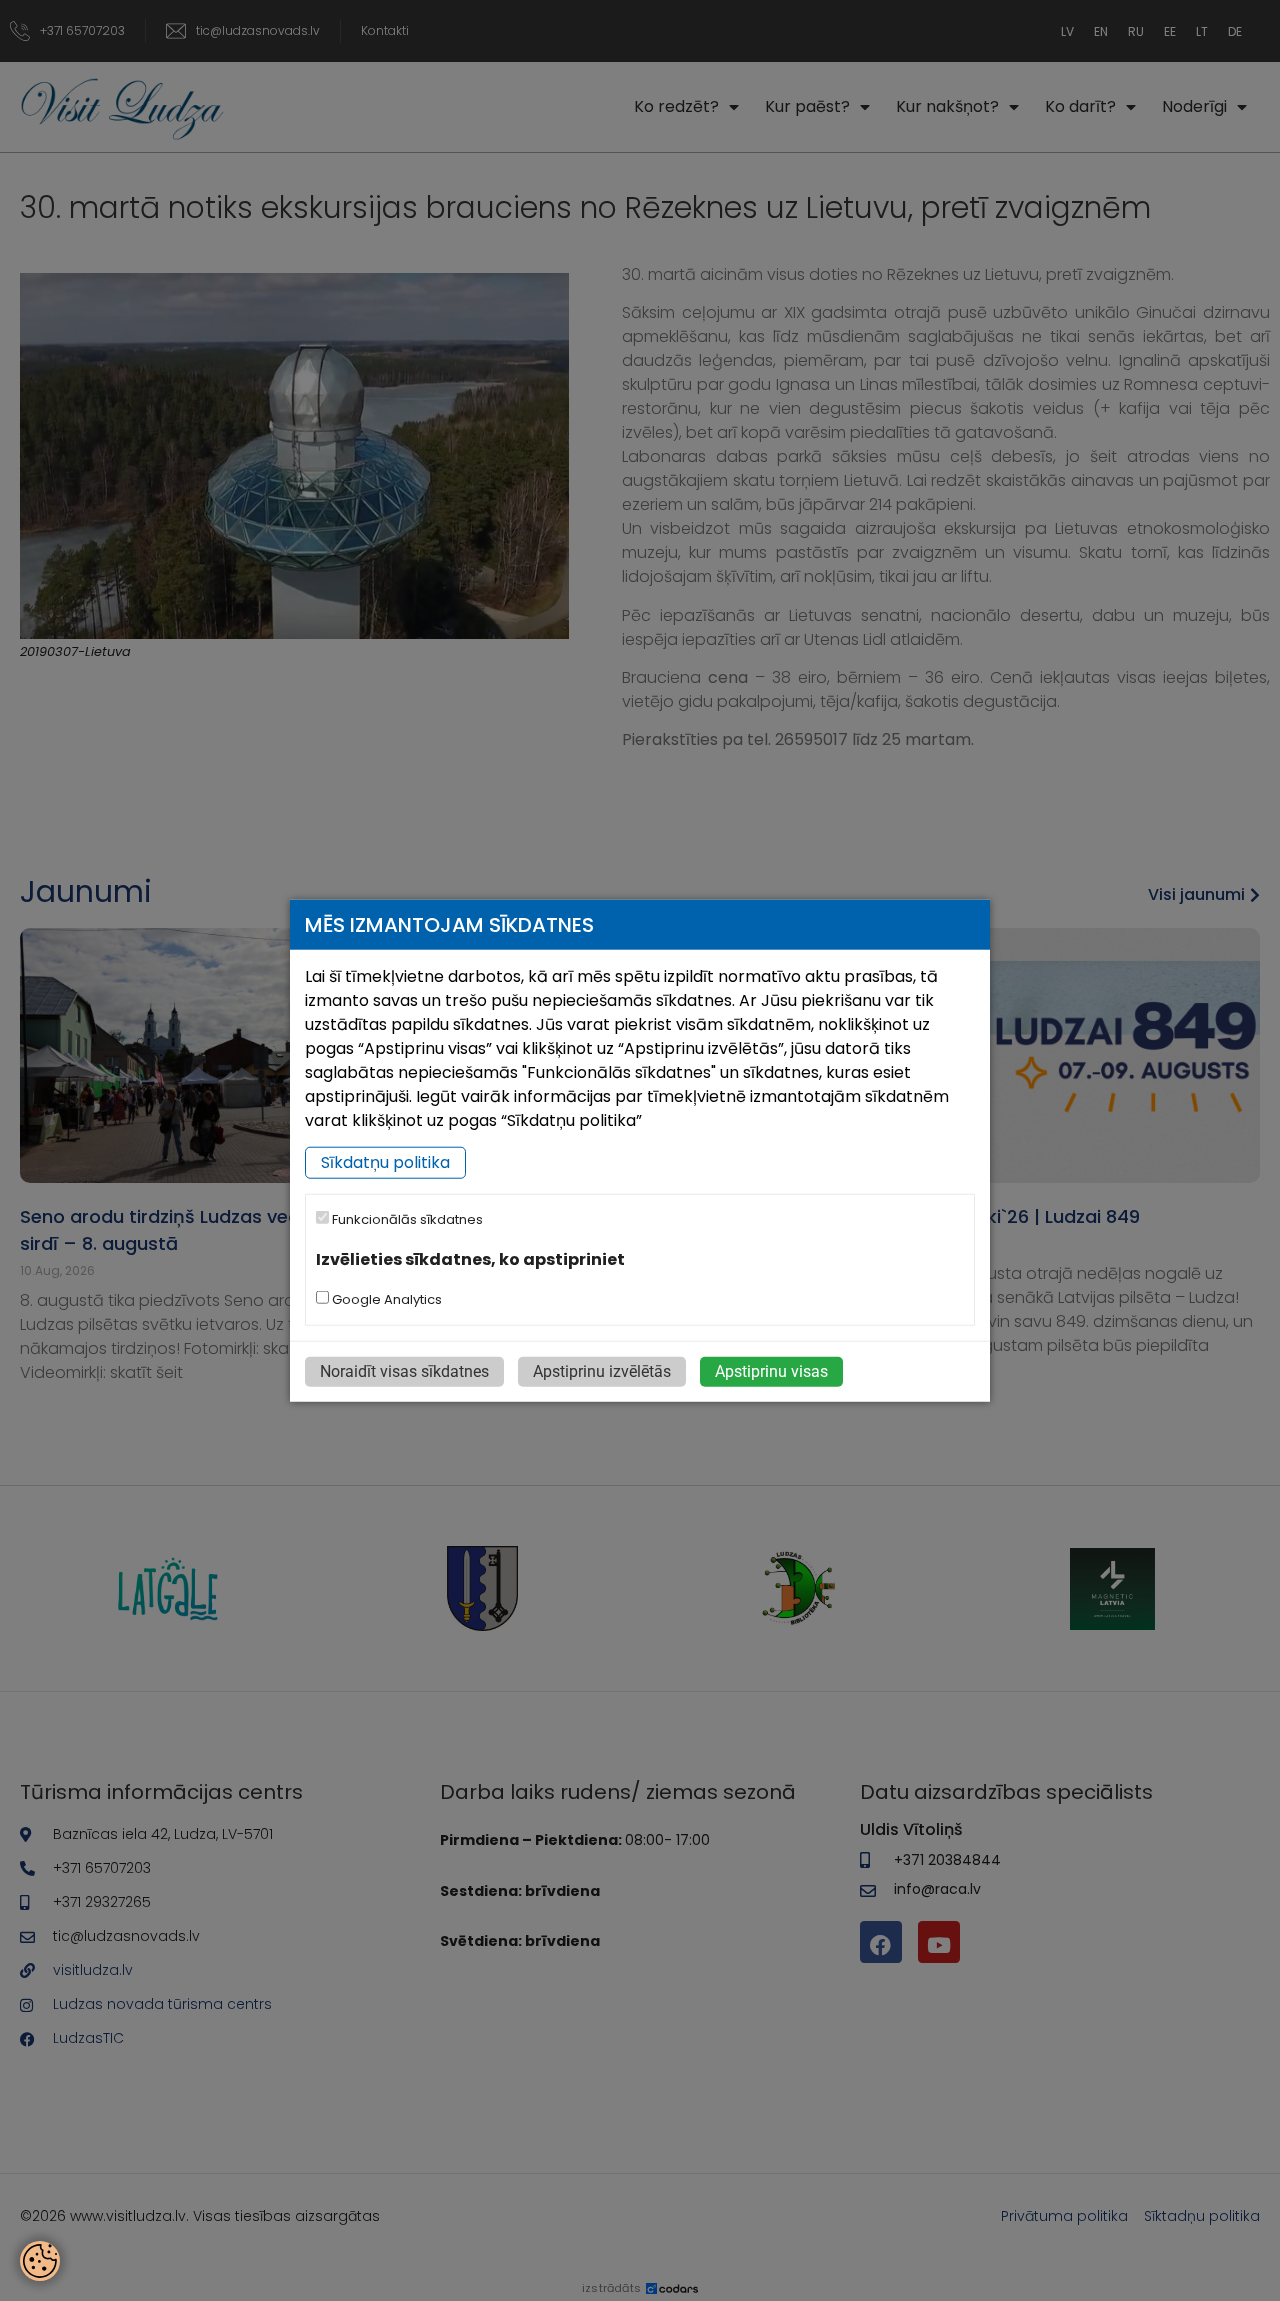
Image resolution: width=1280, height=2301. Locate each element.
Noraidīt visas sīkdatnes (404, 1371)
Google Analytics (385, 1299)
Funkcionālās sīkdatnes (406, 1219)
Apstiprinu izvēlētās (602, 1371)
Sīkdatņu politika (385, 1162)
